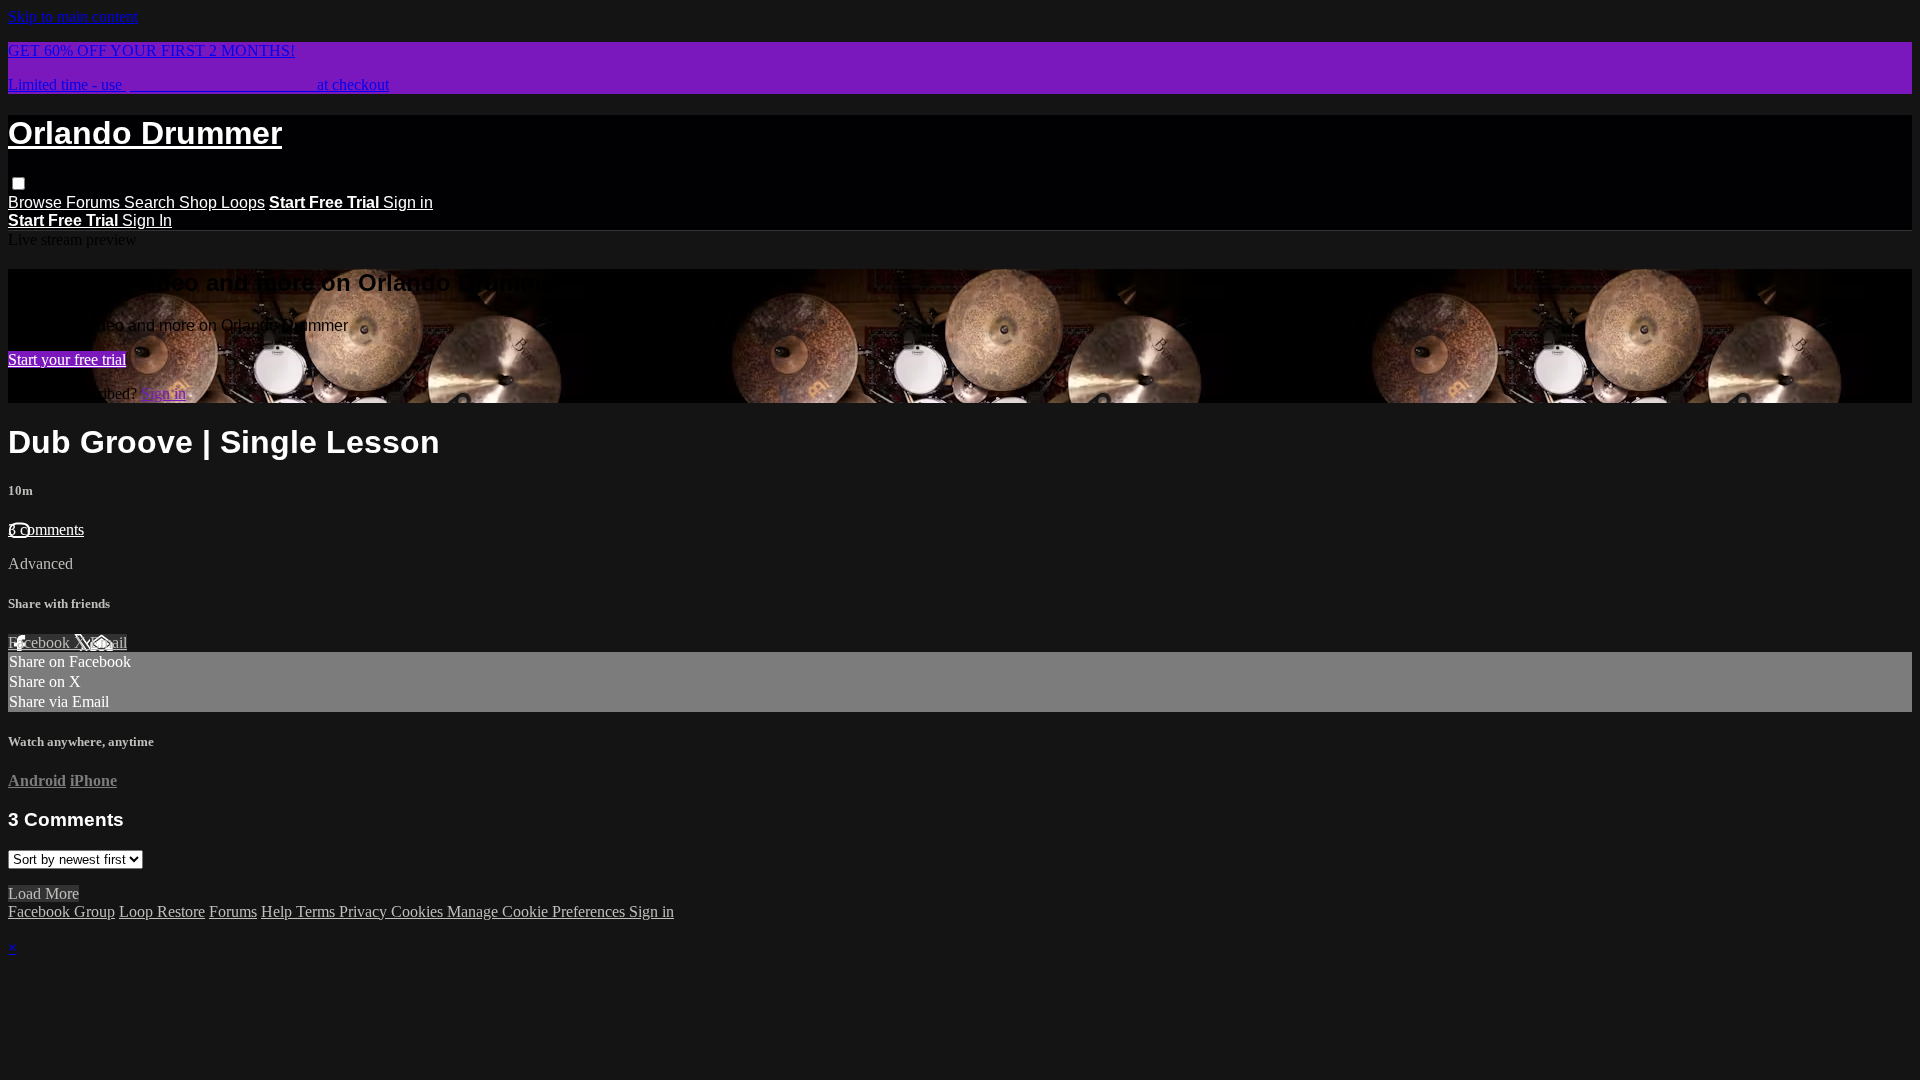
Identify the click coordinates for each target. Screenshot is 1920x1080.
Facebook (41, 642)
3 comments (46, 529)
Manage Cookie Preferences (538, 911)
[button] (18, 183)
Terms (317, 911)
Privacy (365, 911)
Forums (95, 202)
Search (151, 202)
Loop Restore (162, 911)
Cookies (419, 911)
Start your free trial (67, 359)
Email (108, 642)
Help (278, 911)
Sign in (408, 202)
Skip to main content (73, 16)
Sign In (147, 220)
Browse (37, 202)
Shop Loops (222, 202)
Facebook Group (61, 911)
